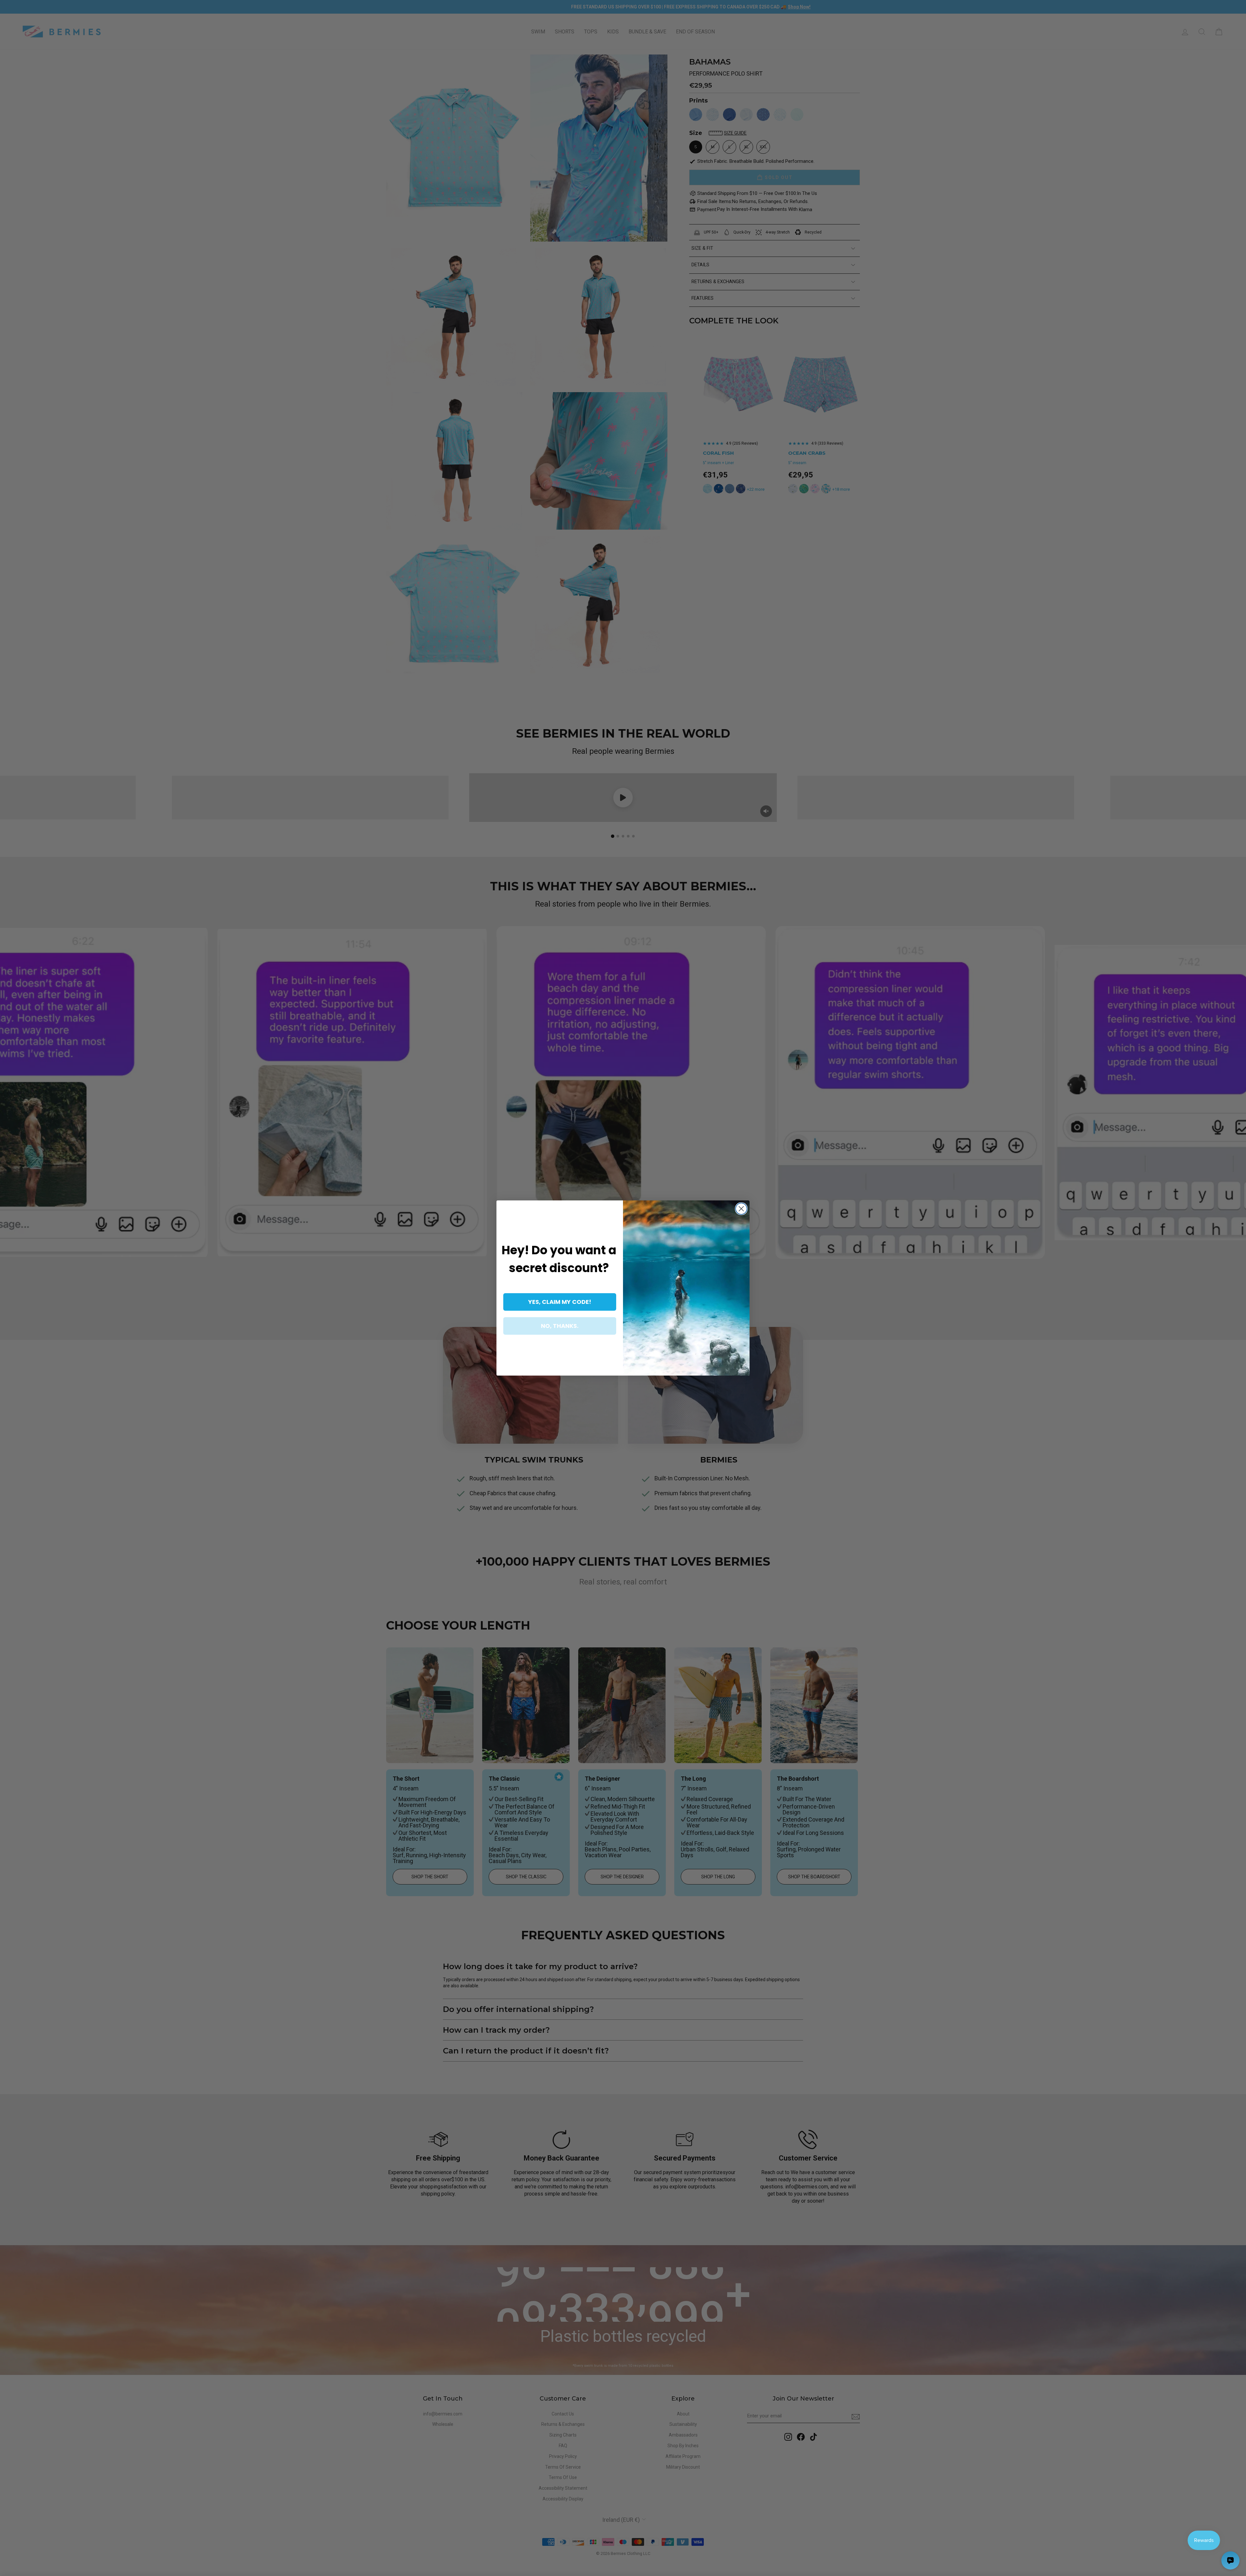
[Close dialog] (741, 1209)
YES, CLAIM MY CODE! (560, 1302)
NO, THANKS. (560, 1326)
